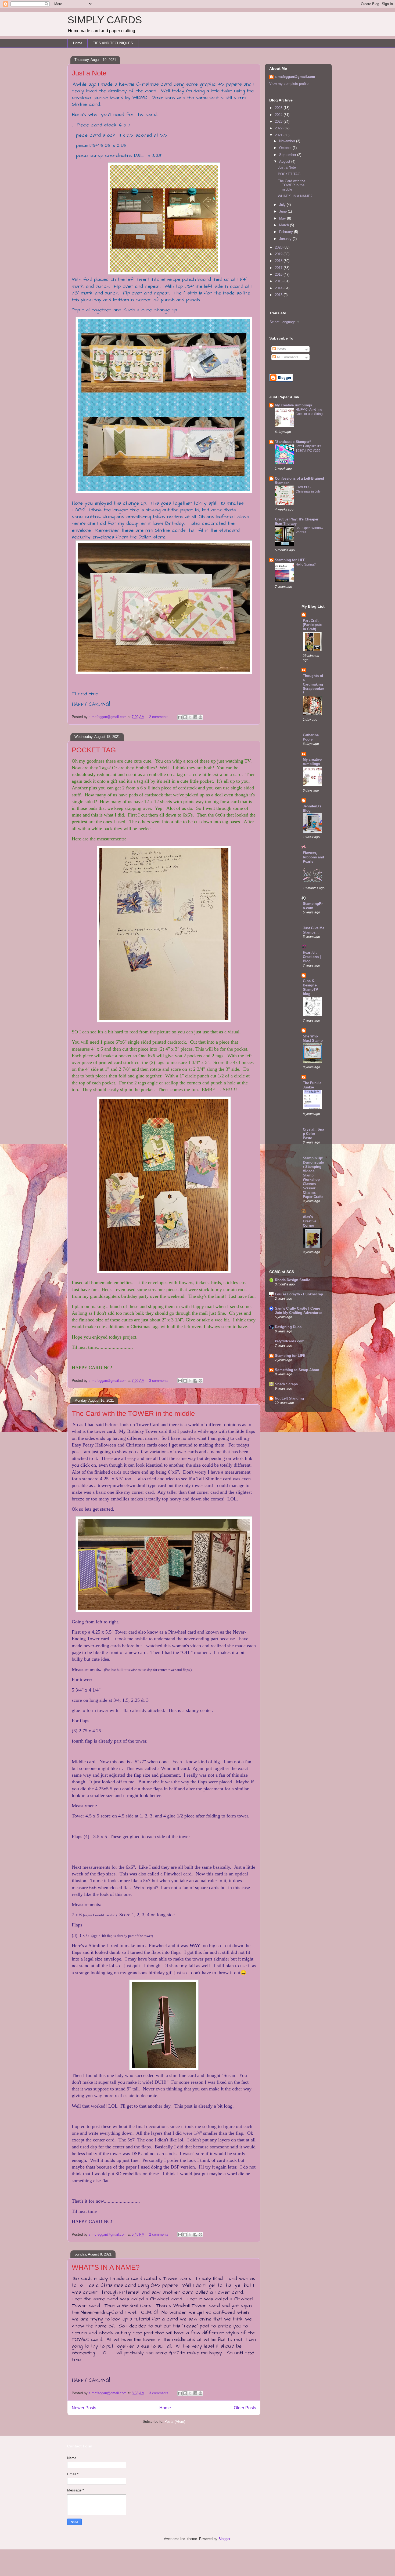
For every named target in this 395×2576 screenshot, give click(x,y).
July (283, 205)
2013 (279, 295)
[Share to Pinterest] (200, 717)
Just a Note (89, 73)
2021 (279, 135)
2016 (279, 274)
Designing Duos (288, 1327)
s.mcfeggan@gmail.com (295, 77)
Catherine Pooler (311, 737)
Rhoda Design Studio (293, 1280)
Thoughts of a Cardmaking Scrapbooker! (313, 684)
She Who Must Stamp (313, 1038)
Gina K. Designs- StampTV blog (310, 987)
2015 (279, 281)
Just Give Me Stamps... (314, 930)
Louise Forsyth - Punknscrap (299, 1294)
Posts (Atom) (175, 2422)
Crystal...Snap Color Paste (313, 1134)
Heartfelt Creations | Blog (312, 957)
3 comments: (160, 1381)
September (288, 155)
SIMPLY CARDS (105, 20)
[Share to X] (190, 717)
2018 (279, 261)
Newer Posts (84, 2408)
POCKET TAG (94, 750)
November (288, 141)
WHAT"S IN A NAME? (106, 2267)
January (286, 239)
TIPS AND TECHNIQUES (113, 43)
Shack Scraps (286, 1384)
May (283, 218)
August (285, 161)
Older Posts (245, 2408)
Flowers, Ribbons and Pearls (313, 857)
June (283, 211)
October (286, 148)
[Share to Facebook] (195, 717)
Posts (281, 349)
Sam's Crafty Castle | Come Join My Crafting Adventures (299, 1311)
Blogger (224, 2539)
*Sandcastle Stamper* (293, 442)
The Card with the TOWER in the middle (133, 1413)
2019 (279, 254)
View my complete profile (289, 84)
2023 (279, 121)
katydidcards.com (290, 1341)
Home (78, 43)
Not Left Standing (289, 1398)
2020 (279, 247)
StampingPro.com (313, 906)
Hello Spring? (306, 564)
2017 (279, 268)
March (285, 225)
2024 (279, 115)
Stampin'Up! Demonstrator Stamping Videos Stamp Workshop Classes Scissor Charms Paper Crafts (313, 1177)
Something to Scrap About (297, 1370)
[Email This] (180, 717)
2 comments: (160, 717)
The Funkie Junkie (312, 1085)
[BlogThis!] (185, 717)
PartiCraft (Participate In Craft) (312, 625)
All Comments (287, 357)
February (287, 232)
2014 (279, 288)
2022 (279, 128)
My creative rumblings (293, 405)
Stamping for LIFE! (291, 560)
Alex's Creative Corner (310, 1221)
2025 (279, 108)
